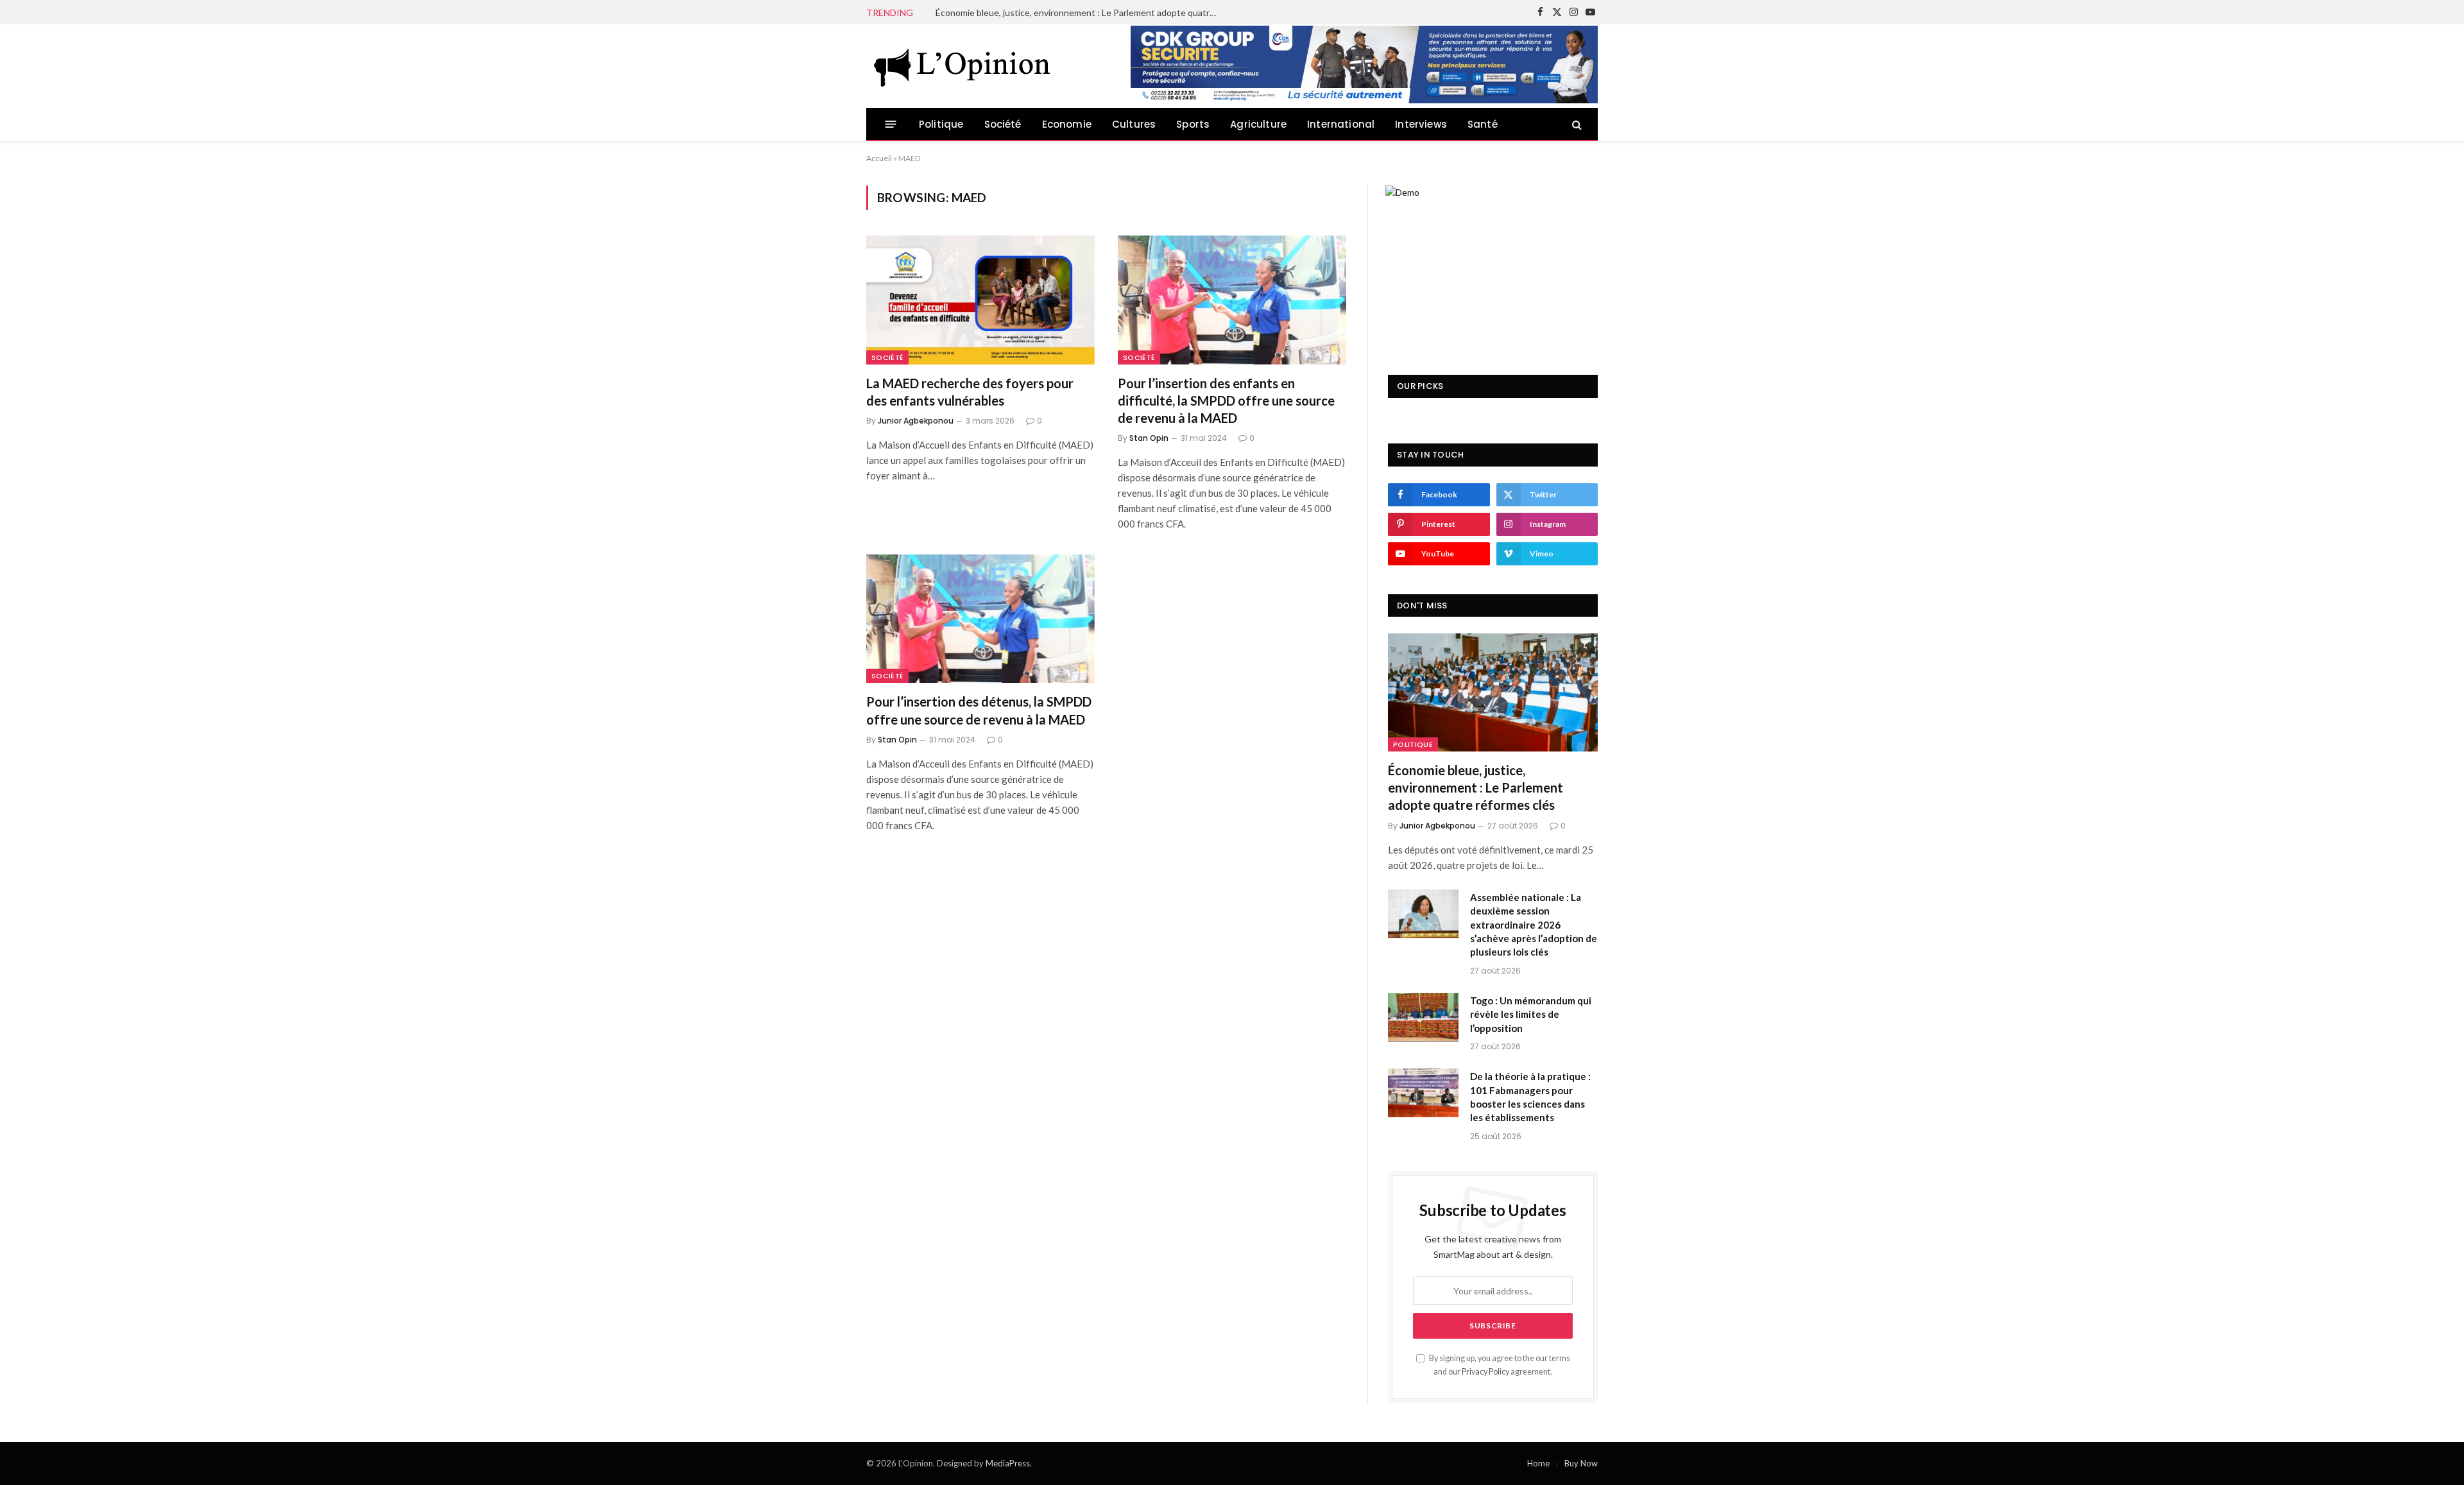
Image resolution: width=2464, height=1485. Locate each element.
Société (1003, 124)
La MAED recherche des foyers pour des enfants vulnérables (970, 392)
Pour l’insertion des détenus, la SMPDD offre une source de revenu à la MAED (979, 710)
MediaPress (1008, 1463)
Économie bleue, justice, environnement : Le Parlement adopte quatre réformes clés (1476, 787)
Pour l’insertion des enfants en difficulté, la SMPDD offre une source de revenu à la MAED (1226, 400)
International (1341, 124)
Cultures (1134, 124)
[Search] (1576, 124)
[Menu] (891, 124)
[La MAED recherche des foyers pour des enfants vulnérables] (980, 300)
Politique (941, 124)
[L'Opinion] (963, 66)
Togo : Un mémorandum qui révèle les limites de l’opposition (1531, 1014)
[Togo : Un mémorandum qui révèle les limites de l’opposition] (1423, 1017)
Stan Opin (1149, 438)
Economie (1067, 124)
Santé (1483, 124)
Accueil (879, 158)
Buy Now (1581, 1463)
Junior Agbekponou (916, 421)
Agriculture (1258, 124)
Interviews (1421, 124)
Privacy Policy (1485, 1372)
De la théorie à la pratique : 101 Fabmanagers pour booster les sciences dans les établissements (1530, 1097)
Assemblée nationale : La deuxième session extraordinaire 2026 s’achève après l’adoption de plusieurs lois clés (1080, 13)
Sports (1193, 124)
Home (1538, 1463)
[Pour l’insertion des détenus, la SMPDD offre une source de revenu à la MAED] (980, 619)
